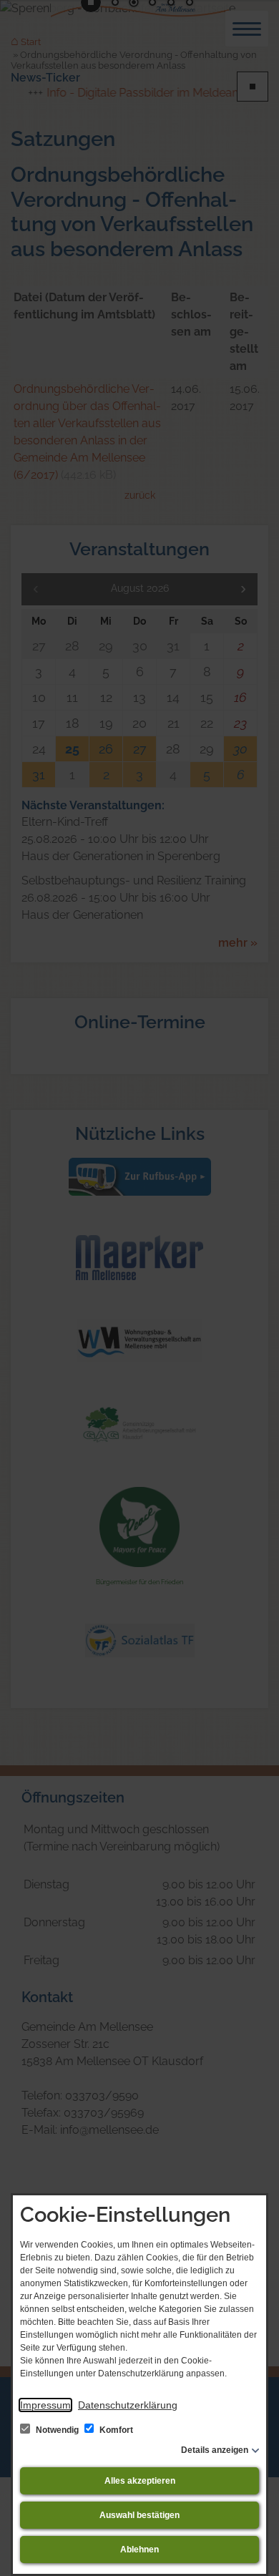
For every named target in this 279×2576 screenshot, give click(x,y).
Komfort (115, 2430)
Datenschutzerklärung (128, 2405)
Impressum (45, 2405)
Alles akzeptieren (140, 2481)
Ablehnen (139, 2550)
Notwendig (57, 2430)
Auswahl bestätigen (139, 2515)
